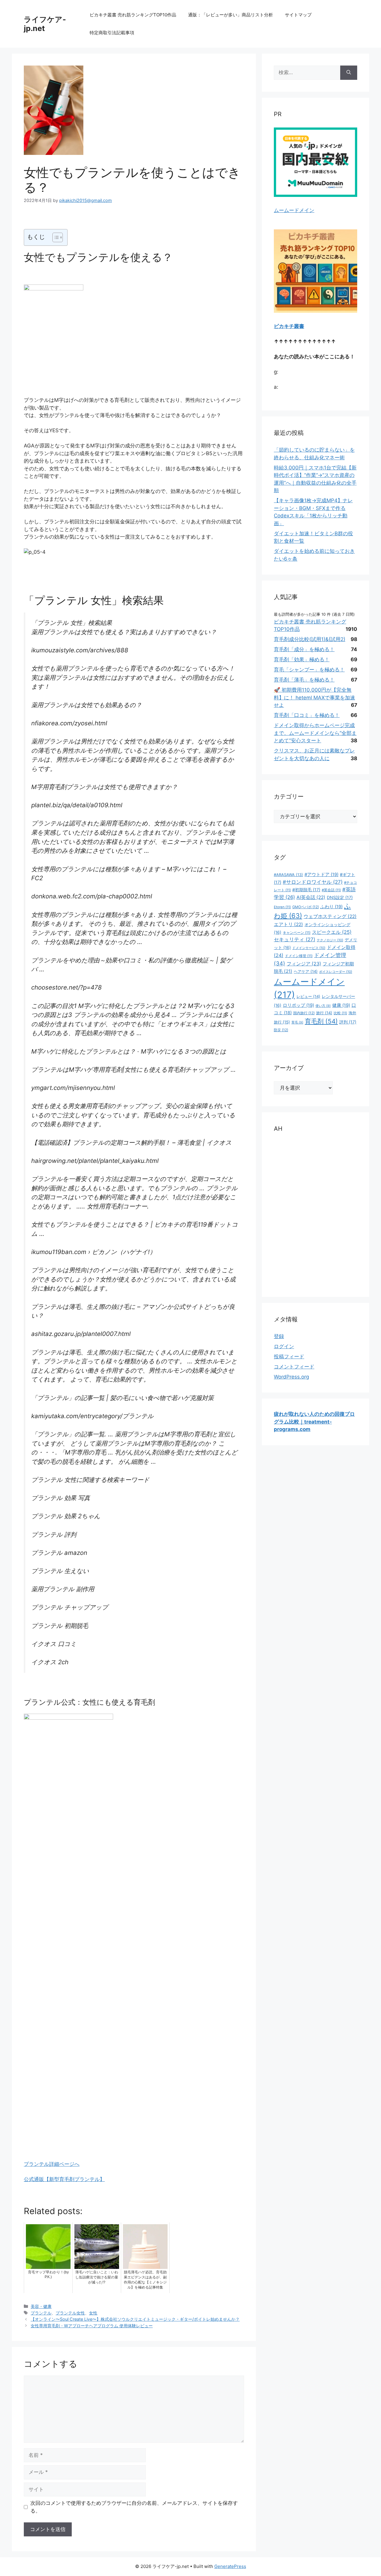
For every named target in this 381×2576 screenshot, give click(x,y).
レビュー (308, 996)
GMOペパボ (306, 907)
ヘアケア (306, 971)
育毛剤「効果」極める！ (302, 659)
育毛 (297, 1022)
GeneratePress (230, 2566)
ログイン (284, 1346)
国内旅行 (304, 1013)
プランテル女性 (70, 2313)
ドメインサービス (309, 948)
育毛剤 (321, 1021)
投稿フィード (289, 1357)
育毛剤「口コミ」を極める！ (307, 715)
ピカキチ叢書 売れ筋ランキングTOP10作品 (133, 15)
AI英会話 (311, 897)
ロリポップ (298, 1005)
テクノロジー (330, 940)
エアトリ (288, 924)
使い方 (323, 1006)
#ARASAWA (288, 875)
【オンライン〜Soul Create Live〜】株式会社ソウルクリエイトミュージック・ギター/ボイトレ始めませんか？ (135, 2319)
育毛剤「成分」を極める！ (304, 649)
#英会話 (331, 890)
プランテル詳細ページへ (52, 2164)
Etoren (282, 907)
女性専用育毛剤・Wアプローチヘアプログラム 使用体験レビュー (92, 2326)
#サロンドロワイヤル (313, 882)
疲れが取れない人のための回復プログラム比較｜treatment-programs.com (314, 1422)
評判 (348, 1022)
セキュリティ (295, 939)
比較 (340, 1013)
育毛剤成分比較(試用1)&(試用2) (310, 639)
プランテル (41, 2313)
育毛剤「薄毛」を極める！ (304, 680)
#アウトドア (321, 875)
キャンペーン (297, 933)
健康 (341, 1005)
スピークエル (332, 932)
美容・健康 (41, 2306)
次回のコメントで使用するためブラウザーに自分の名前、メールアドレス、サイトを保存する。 (134, 2507)
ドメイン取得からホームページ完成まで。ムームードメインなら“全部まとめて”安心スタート (315, 733)
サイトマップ (298, 15)
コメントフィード (294, 1367)
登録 (279, 1336)
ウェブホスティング (330, 916)
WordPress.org (291, 1377)
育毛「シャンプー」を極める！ (309, 670)
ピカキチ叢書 (289, 326)
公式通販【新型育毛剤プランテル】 (64, 2179)
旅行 (324, 1013)
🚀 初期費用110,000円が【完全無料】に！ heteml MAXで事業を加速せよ (314, 697)
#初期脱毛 (306, 890)
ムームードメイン (294, 210)
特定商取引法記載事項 (112, 33)
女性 (93, 2313)
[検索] (349, 73)
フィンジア (304, 964)
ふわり (331, 907)
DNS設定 (340, 897)
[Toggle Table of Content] (55, 237)
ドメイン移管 (299, 956)
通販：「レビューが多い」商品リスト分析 (231, 15)
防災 (281, 1030)
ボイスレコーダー (336, 972)
